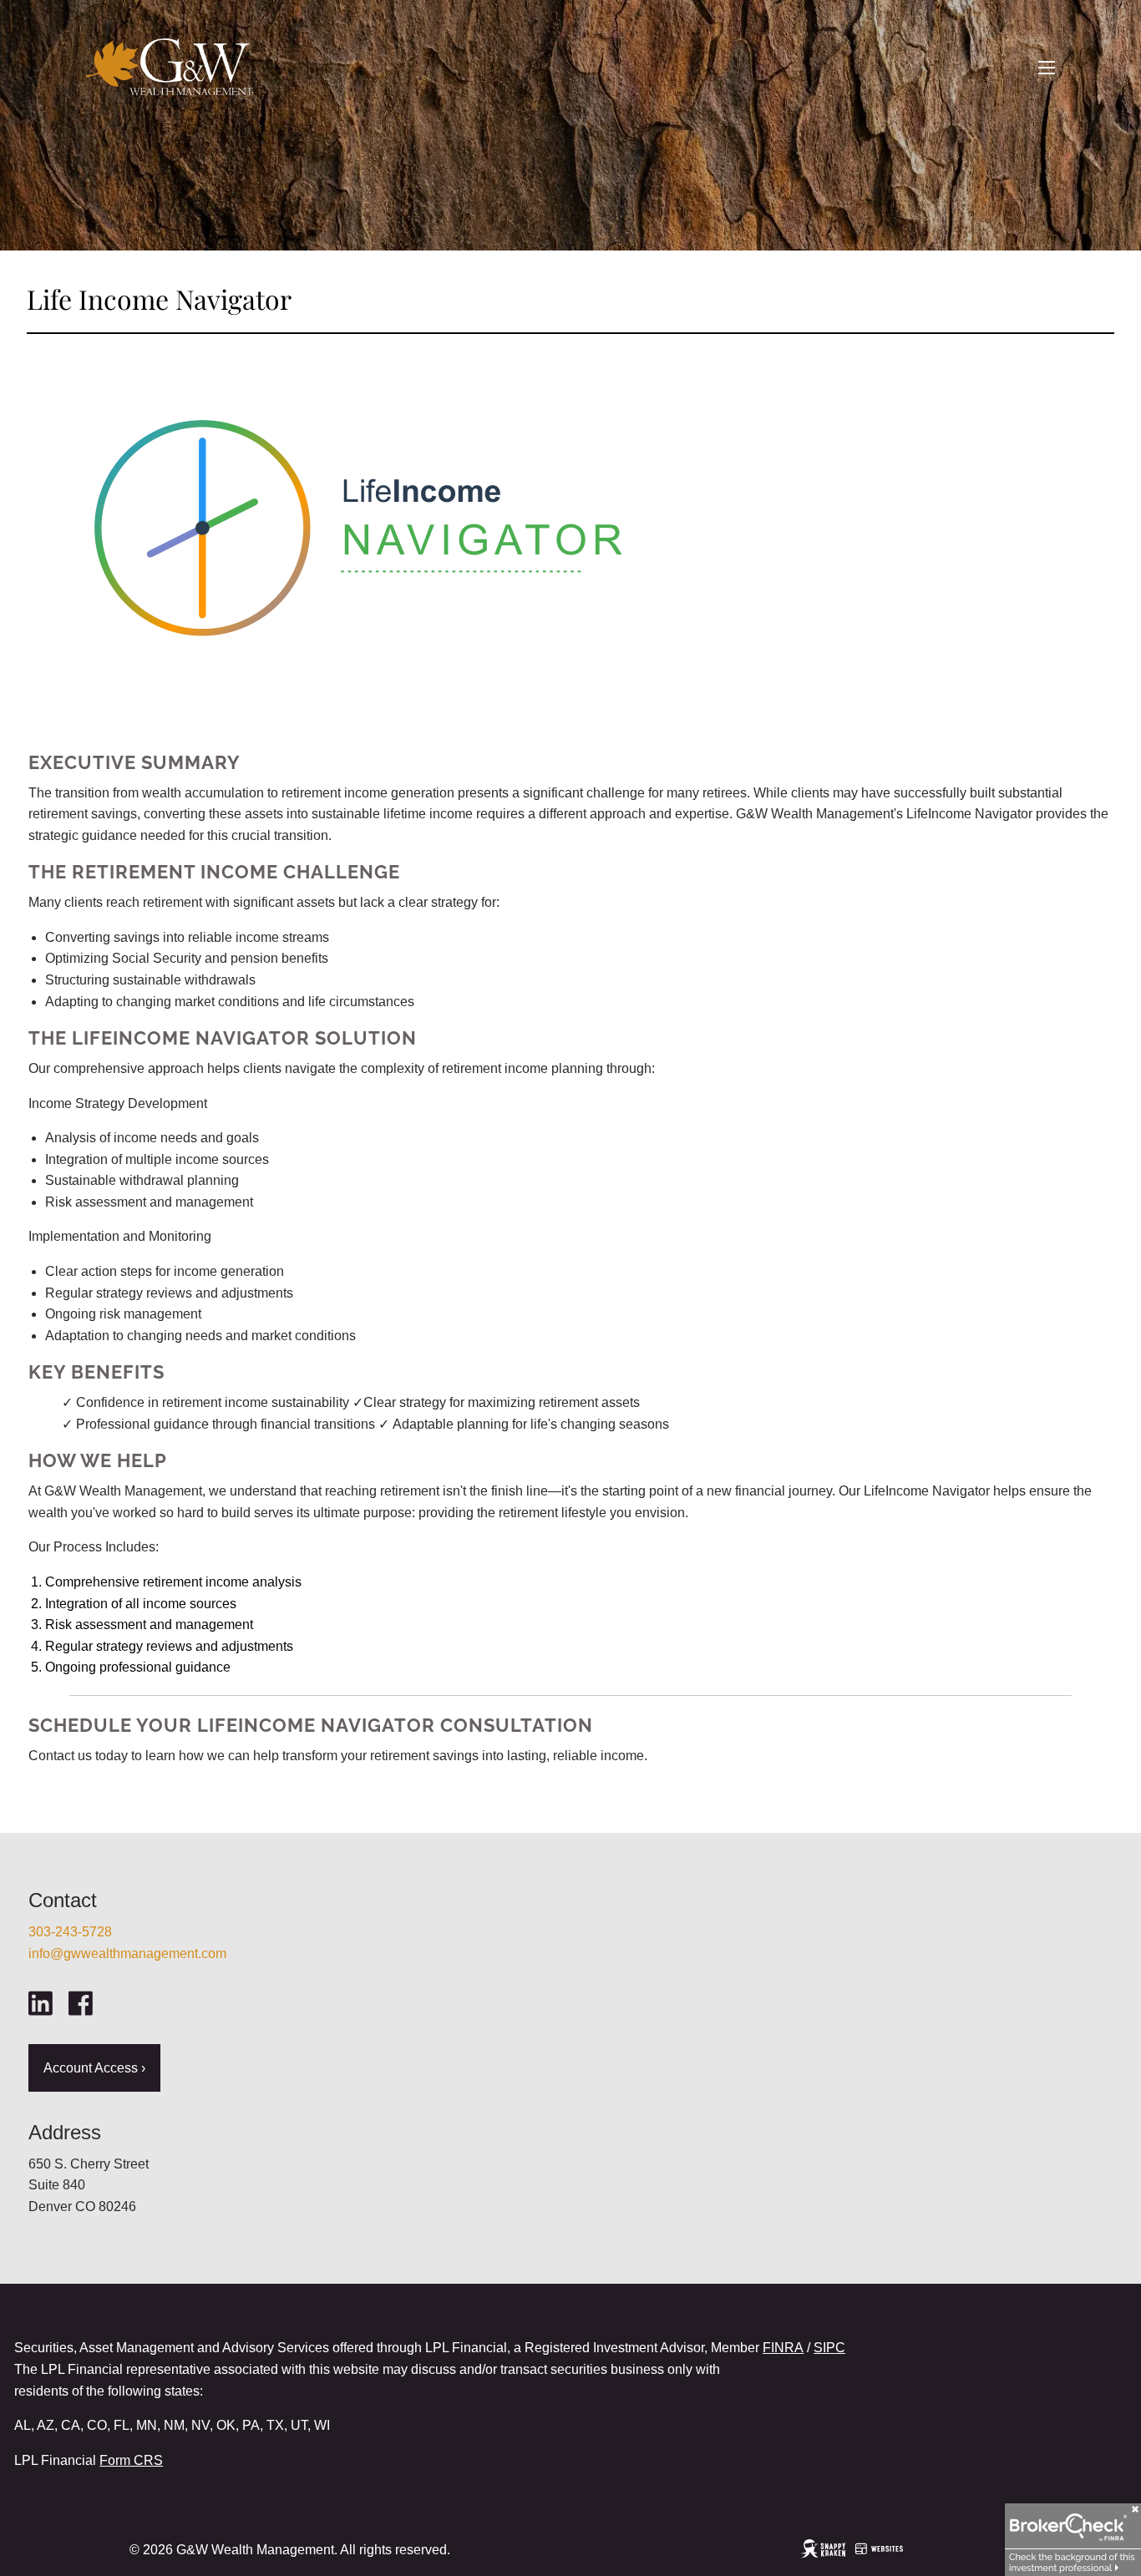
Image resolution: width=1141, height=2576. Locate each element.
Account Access (94, 2068)
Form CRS (131, 2460)
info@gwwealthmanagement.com (127, 1954)
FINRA (783, 2348)
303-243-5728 (70, 1932)
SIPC (829, 2348)
